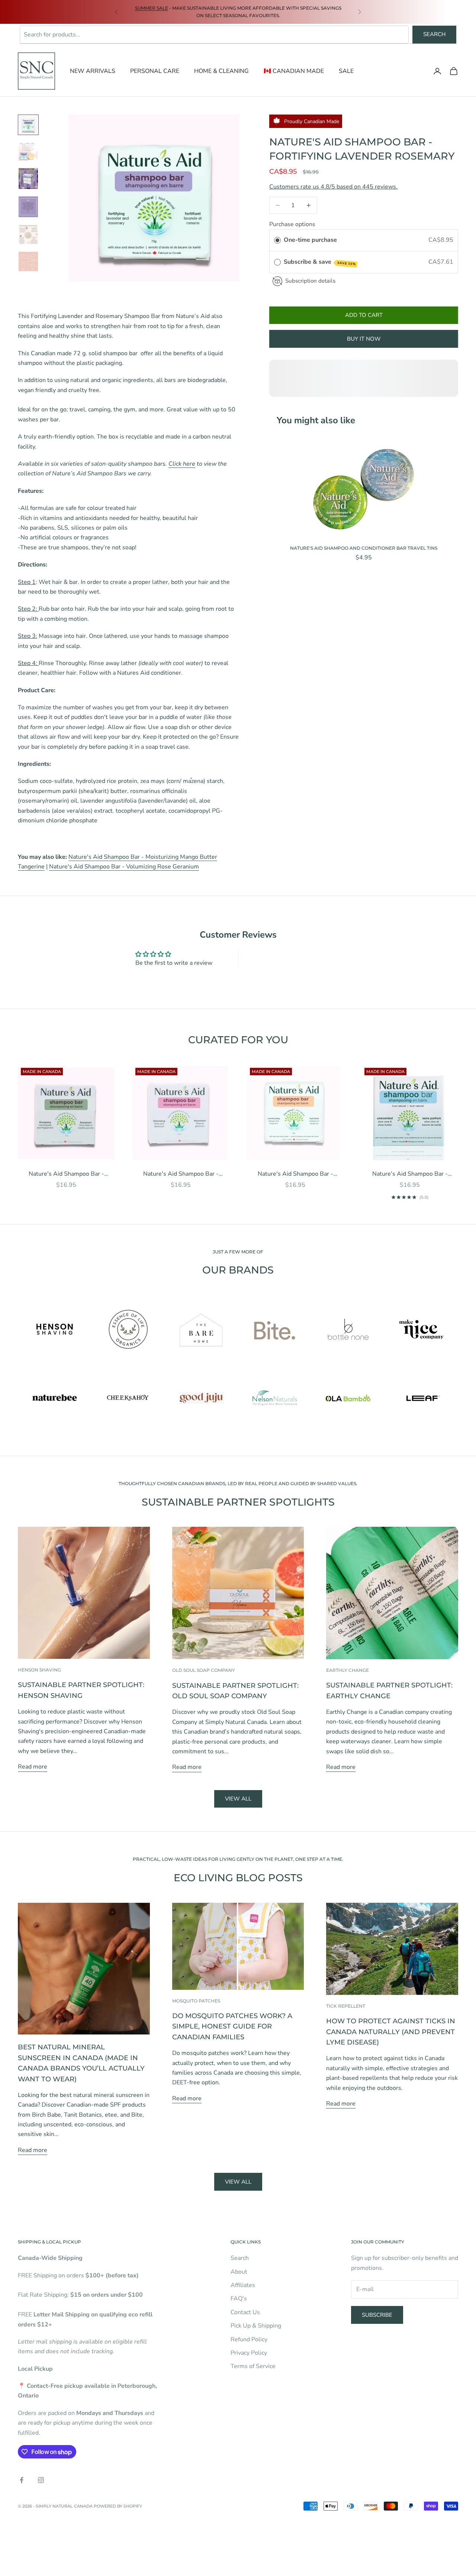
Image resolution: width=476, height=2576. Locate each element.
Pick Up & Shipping (256, 2326)
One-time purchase (310, 240)
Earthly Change (348, 1670)
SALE (346, 71)
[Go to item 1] (28, 125)
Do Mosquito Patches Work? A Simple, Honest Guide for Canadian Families (232, 2026)
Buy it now (364, 339)
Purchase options (292, 224)
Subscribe (377, 2315)
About (239, 2272)
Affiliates (243, 2285)
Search (434, 34)
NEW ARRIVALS (93, 71)
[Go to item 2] (28, 151)
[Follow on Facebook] (22, 2480)
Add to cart (364, 315)
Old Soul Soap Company (204, 1670)
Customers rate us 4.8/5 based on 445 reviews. (333, 187)
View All (238, 2182)
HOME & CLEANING (221, 71)
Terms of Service (253, 2366)
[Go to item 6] (28, 261)
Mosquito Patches (196, 2001)
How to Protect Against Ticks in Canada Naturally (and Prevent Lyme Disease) (391, 2031)
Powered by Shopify (118, 2506)
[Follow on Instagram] (41, 2480)
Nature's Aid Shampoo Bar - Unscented (410, 1174)
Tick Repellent (346, 2006)
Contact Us (245, 2312)
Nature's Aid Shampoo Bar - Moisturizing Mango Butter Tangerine (295, 1174)
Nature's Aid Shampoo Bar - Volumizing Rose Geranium (124, 867)
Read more (33, 1767)
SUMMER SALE (152, 8)
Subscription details (310, 281)
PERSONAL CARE (155, 71)
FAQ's (239, 2299)
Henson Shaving (39, 1670)
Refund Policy (249, 2339)
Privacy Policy (249, 2353)
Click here (182, 464)
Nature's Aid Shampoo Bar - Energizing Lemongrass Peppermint (66, 1174)
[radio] (277, 240)
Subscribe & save (320, 262)
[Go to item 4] (28, 207)
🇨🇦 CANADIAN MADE (294, 71)
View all (238, 1799)
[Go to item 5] (28, 235)
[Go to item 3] (28, 179)
